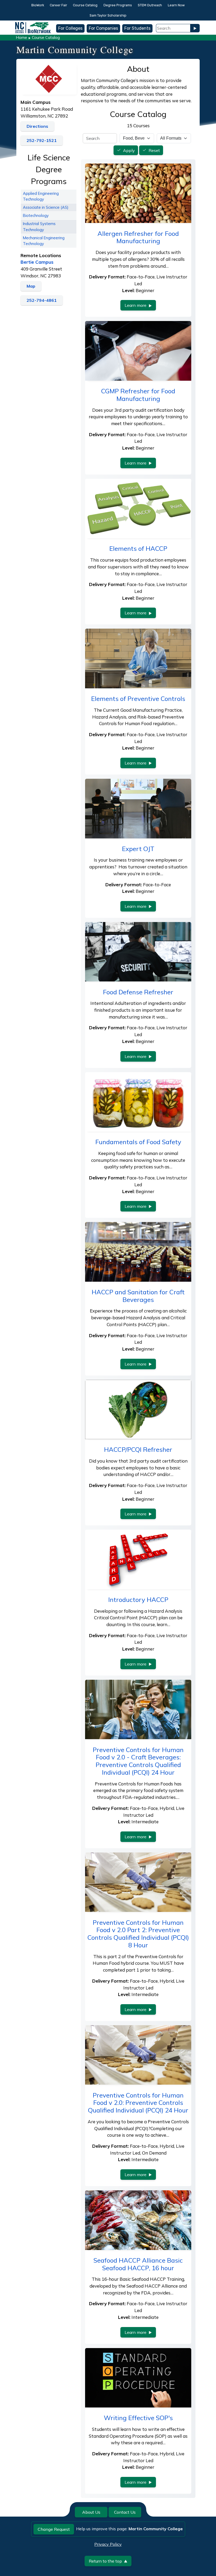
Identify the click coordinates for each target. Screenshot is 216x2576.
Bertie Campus (37, 262)
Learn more (136, 305)
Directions (37, 126)
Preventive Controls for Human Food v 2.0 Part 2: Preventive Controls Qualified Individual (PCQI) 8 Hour (138, 1934)
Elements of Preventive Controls (138, 699)
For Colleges (70, 28)
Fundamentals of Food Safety (138, 1142)
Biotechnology (36, 215)
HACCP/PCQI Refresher (138, 1449)
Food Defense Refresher (138, 992)
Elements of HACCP (138, 548)
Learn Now (176, 5)
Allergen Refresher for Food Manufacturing (138, 237)
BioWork (38, 5)
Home (21, 37)
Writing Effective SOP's (138, 2418)
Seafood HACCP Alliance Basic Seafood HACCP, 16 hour (138, 2264)
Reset (154, 150)
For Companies (103, 28)
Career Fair (58, 5)
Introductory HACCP (138, 1600)
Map (31, 286)
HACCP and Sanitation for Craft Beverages (138, 1296)
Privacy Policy (108, 2544)
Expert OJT (138, 849)
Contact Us (125, 2512)
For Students (137, 28)
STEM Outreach (150, 5)
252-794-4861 (42, 300)
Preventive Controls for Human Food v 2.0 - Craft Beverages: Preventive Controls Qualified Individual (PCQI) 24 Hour (138, 1761)
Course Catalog (85, 5)
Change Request (54, 2529)
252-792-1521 (42, 140)
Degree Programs (118, 5)
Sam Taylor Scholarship (108, 15)
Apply (129, 150)
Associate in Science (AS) (46, 207)
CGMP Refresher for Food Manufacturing (138, 395)
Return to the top (105, 2561)
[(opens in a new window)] (49, 78)
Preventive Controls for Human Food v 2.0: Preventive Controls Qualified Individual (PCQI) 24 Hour (138, 2103)
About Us (91, 2512)
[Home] (33, 24)
